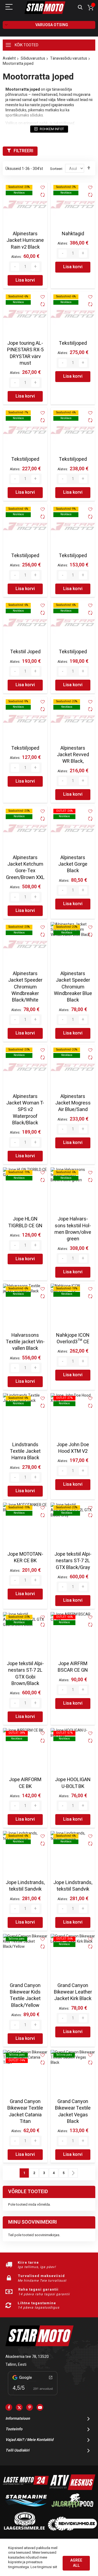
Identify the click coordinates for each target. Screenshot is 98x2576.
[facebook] (9, 2407)
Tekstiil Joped (25, 652)
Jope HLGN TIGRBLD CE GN (25, 1222)
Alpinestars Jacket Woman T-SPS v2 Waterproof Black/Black (25, 1110)
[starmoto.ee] (45, 8)
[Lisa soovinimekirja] (43, 187)
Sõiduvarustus (33, 58)
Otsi (80, 7)
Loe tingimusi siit (44, 2567)
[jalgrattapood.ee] (72, 2509)
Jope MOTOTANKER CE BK (25, 1557)
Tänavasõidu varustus (69, 58)
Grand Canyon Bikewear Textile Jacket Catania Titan (25, 2111)
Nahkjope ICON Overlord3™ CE (73, 1339)
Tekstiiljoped (73, 343)
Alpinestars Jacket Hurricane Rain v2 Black (25, 240)
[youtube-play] (40, 2407)
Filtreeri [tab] (23, 151)
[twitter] (19, 2407)
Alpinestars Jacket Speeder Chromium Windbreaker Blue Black (73, 987)
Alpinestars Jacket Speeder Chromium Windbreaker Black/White (25, 987)
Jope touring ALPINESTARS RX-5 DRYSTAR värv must (25, 353)
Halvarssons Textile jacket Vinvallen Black (25, 1342)
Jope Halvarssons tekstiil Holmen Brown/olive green (73, 1229)
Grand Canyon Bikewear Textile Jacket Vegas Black (73, 2111)
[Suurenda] (35, 267)
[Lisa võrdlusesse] (43, 195)
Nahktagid (73, 234)
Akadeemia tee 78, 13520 (27, 2357)
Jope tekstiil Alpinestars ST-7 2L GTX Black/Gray (73, 1561)
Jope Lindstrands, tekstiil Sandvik (25, 1886)
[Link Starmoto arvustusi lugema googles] (33, 2396)
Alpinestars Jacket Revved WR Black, (73, 755)
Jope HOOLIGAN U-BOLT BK (73, 1783)
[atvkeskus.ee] (72, 2489)
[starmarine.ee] (26, 2509)
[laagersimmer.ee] (24, 2529)
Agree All (76, 2563)
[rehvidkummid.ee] (72, 2529)
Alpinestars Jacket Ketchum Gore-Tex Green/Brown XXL (25, 868)
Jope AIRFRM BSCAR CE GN (73, 1667)
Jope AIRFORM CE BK (25, 1783)
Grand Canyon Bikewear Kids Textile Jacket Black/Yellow (25, 1995)
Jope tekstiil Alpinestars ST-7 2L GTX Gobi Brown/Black (25, 1674)
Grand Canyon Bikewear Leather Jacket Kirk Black (73, 1992)
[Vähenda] (15, 267)
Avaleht (9, 58)
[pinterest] (30, 2407)
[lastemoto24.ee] (26, 2489)
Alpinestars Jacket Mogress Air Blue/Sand (73, 1103)
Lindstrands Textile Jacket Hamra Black (25, 1451)
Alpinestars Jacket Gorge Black (73, 864)
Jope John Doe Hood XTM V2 (73, 1448)
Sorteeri (56, 169)
